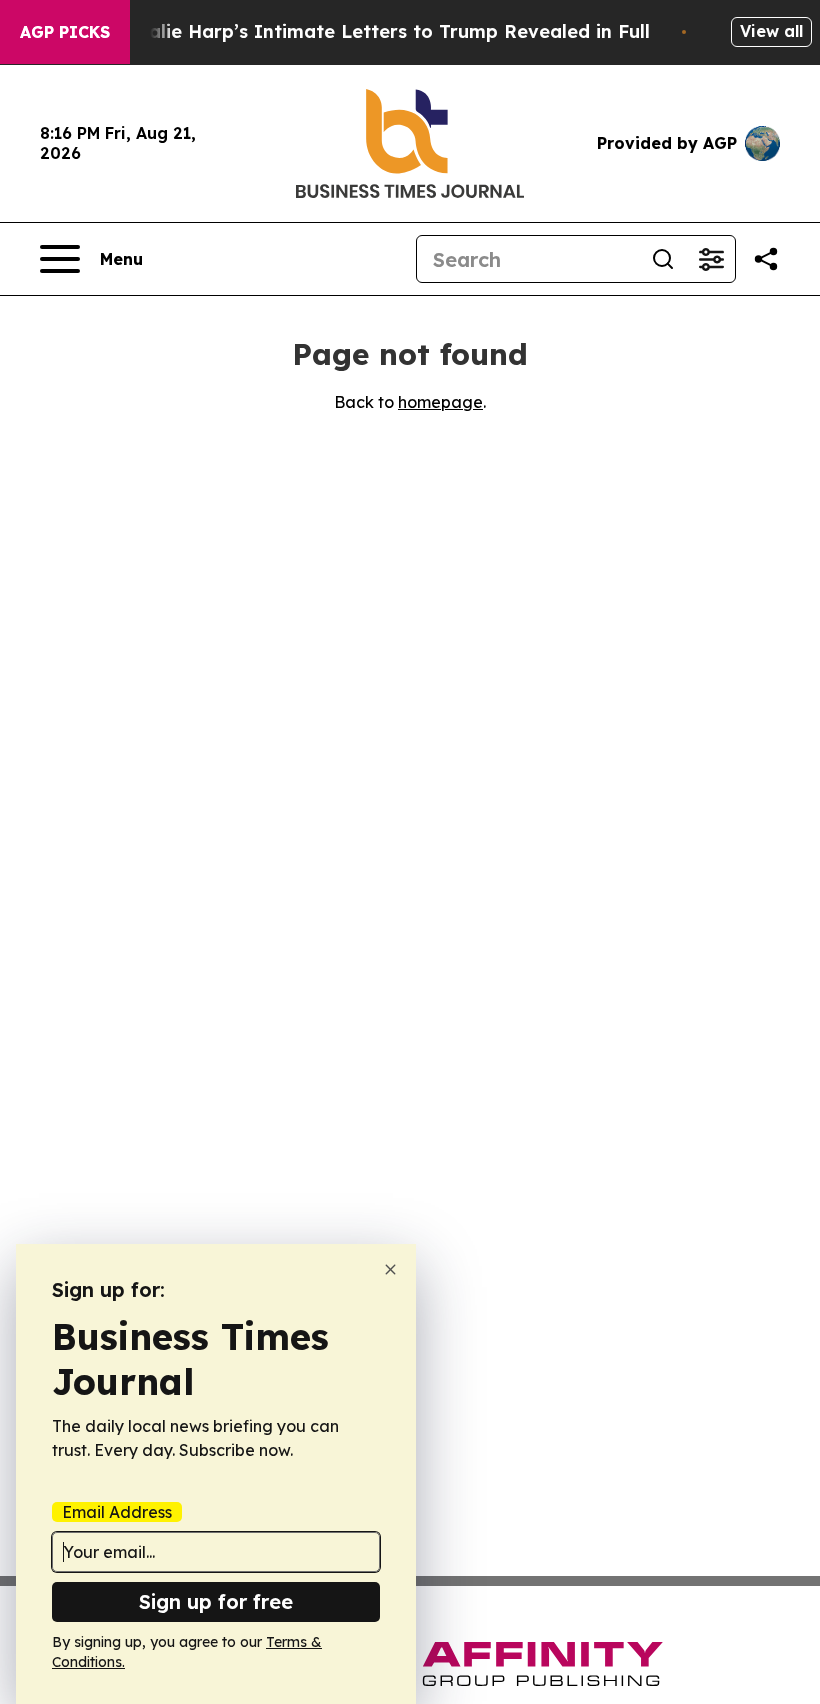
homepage (440, 402)
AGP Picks (65, 32)
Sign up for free (216, 1601)
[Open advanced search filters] (711, 259)
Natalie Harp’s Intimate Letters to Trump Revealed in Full (382, 31)
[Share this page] (766, 259)
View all (771, 31)
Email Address (117, 1512)
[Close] (390, 1269)
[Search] (663, 259)
